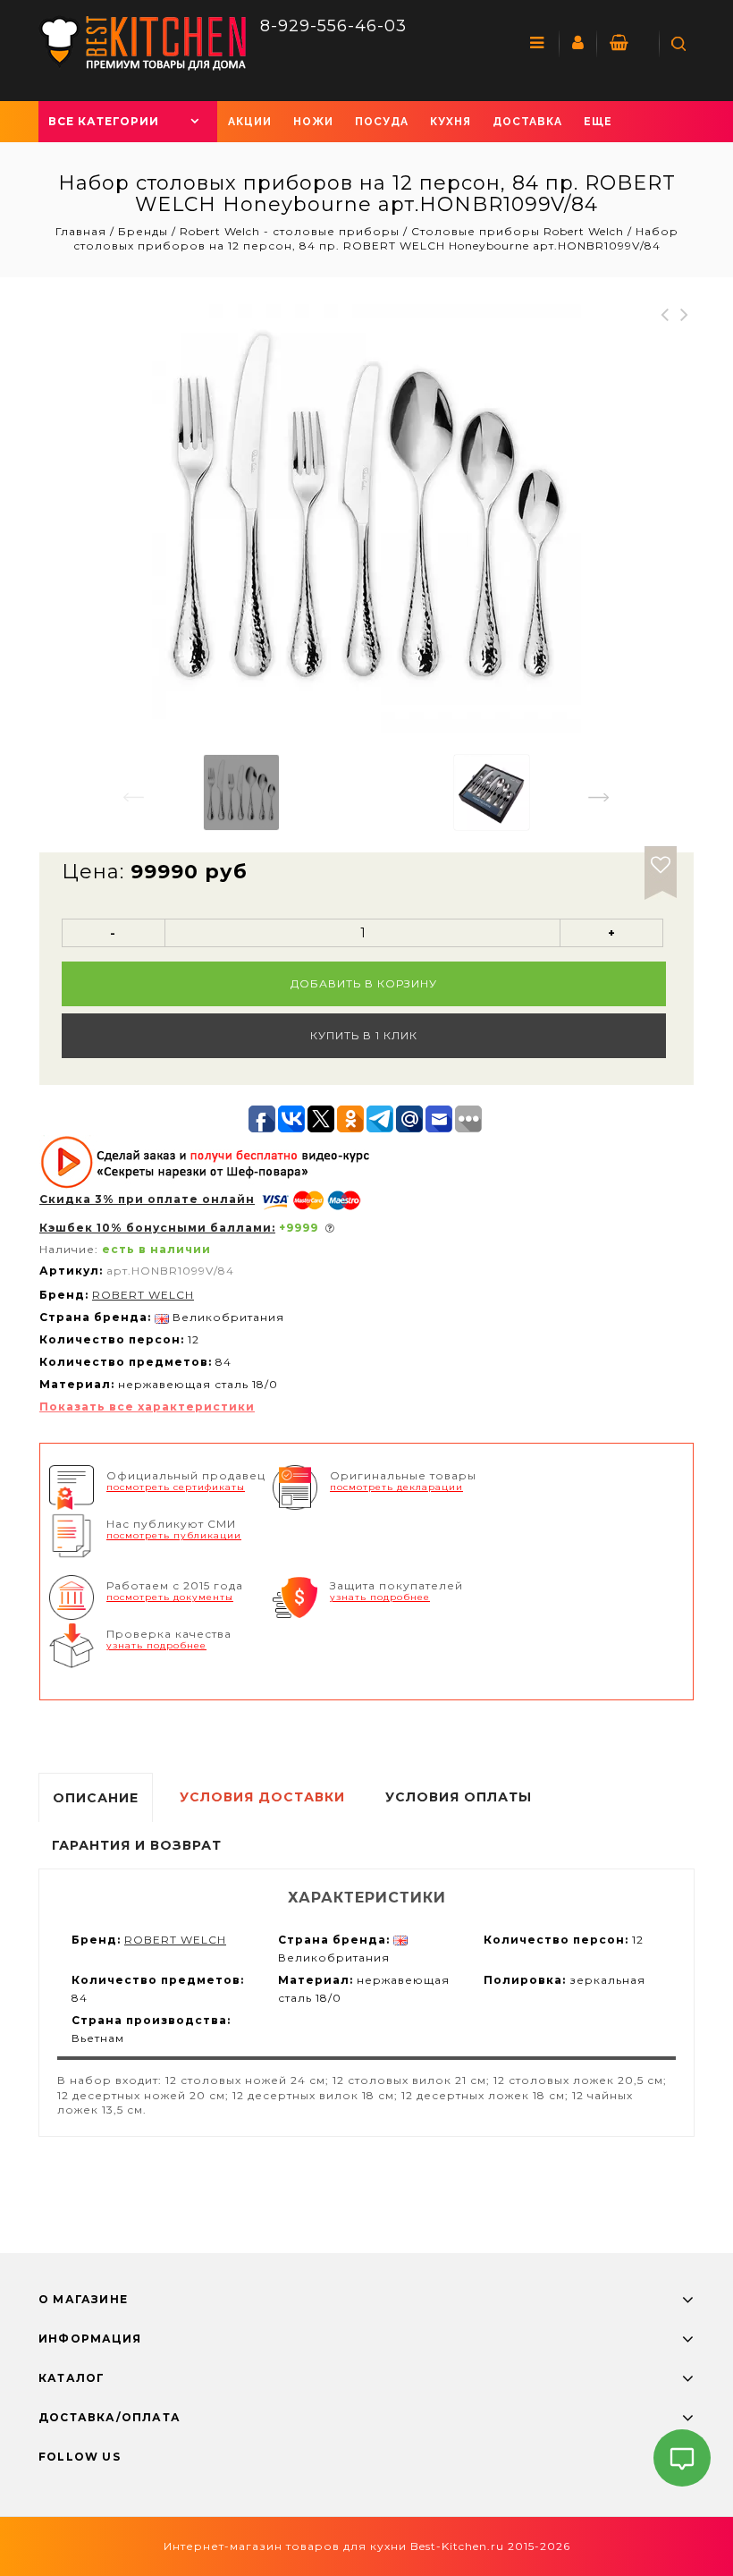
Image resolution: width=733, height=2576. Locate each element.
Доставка (527, 122)
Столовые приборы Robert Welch (518, 231)
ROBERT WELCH (143, 1295)
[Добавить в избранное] (661, 862)
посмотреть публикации (174, 1535)
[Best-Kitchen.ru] (143, 42)
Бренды (143, 231)
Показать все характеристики (147, 1407)
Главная (83, 231)
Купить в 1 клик (364, 1035)
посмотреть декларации (396, 1487)
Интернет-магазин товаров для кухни (285, 2546)
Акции (250, 122)
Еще (598, 122)
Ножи (313, 122)
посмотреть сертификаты (176, 1487)
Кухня (451, 122)
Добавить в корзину (364, 983)
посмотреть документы (170, 1597)
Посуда (382, 122)
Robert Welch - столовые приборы (290, 231)
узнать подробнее (380, 1597)
